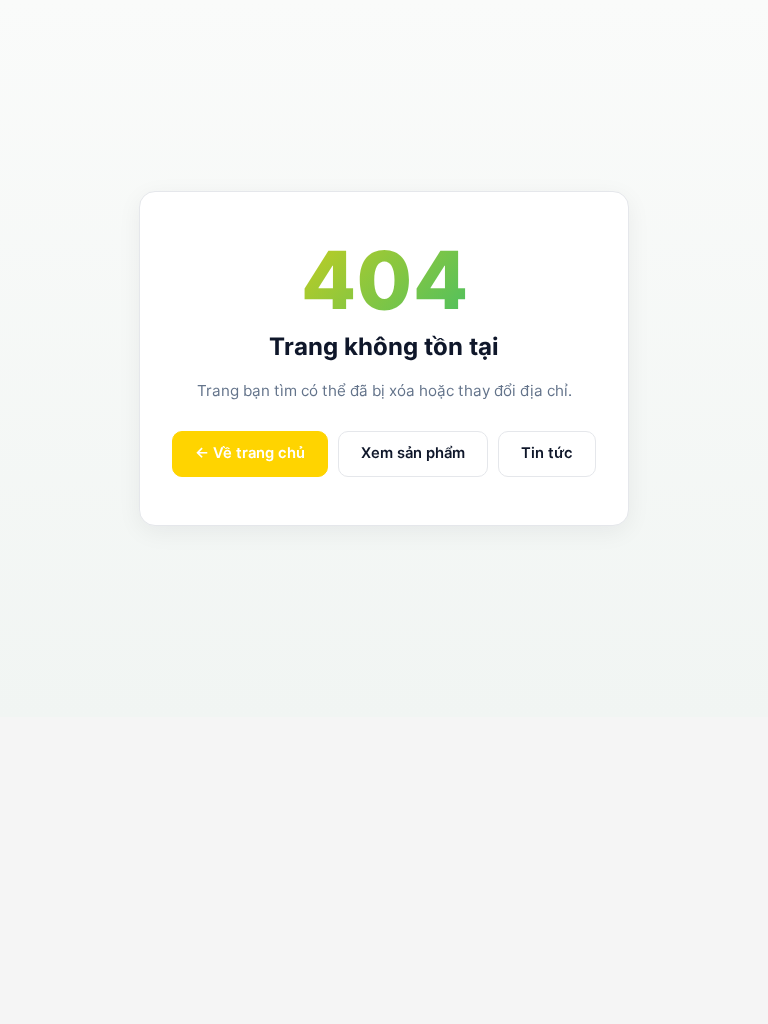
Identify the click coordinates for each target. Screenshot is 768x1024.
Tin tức (547, 453)
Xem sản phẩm (413, 453)
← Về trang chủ (250, 453)
